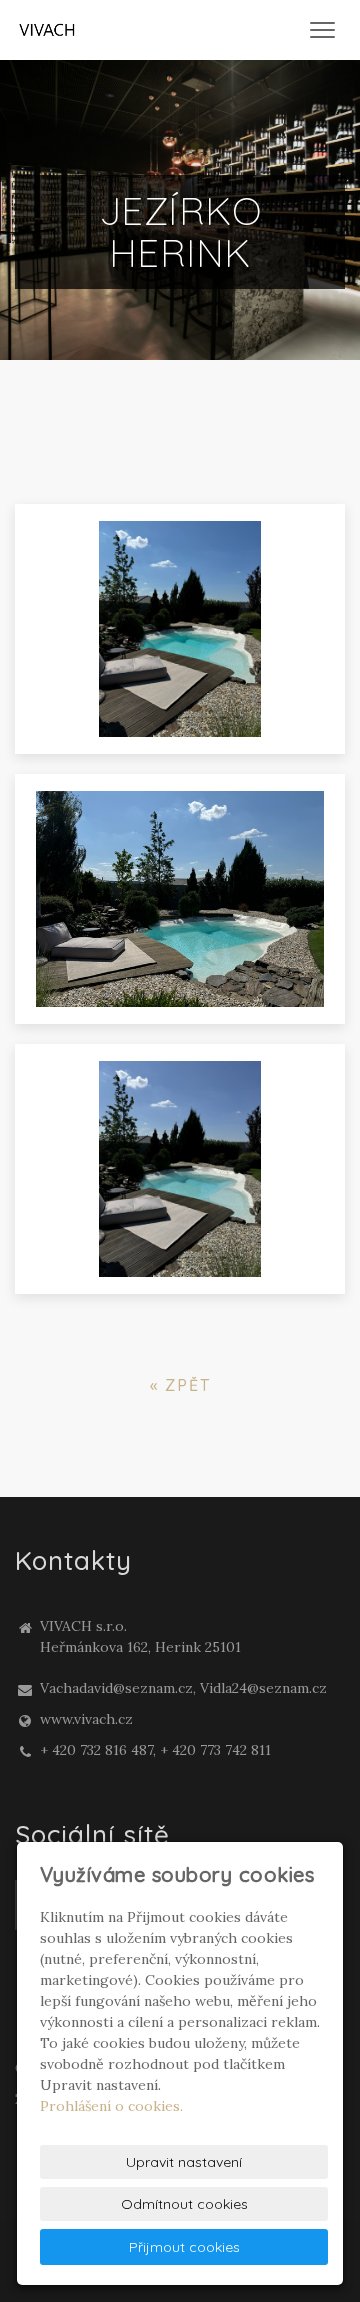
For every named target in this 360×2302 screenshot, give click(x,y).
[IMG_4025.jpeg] (180, 899)
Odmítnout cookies (184, 2204)
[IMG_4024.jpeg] (180, 629)
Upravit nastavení (184, 2162)
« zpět (180, 1385)
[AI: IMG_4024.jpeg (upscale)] (180, 1169)
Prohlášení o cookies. (111, 2106)
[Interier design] (46, 28)
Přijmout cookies (184, 2247)
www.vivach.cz (86, 1719)
